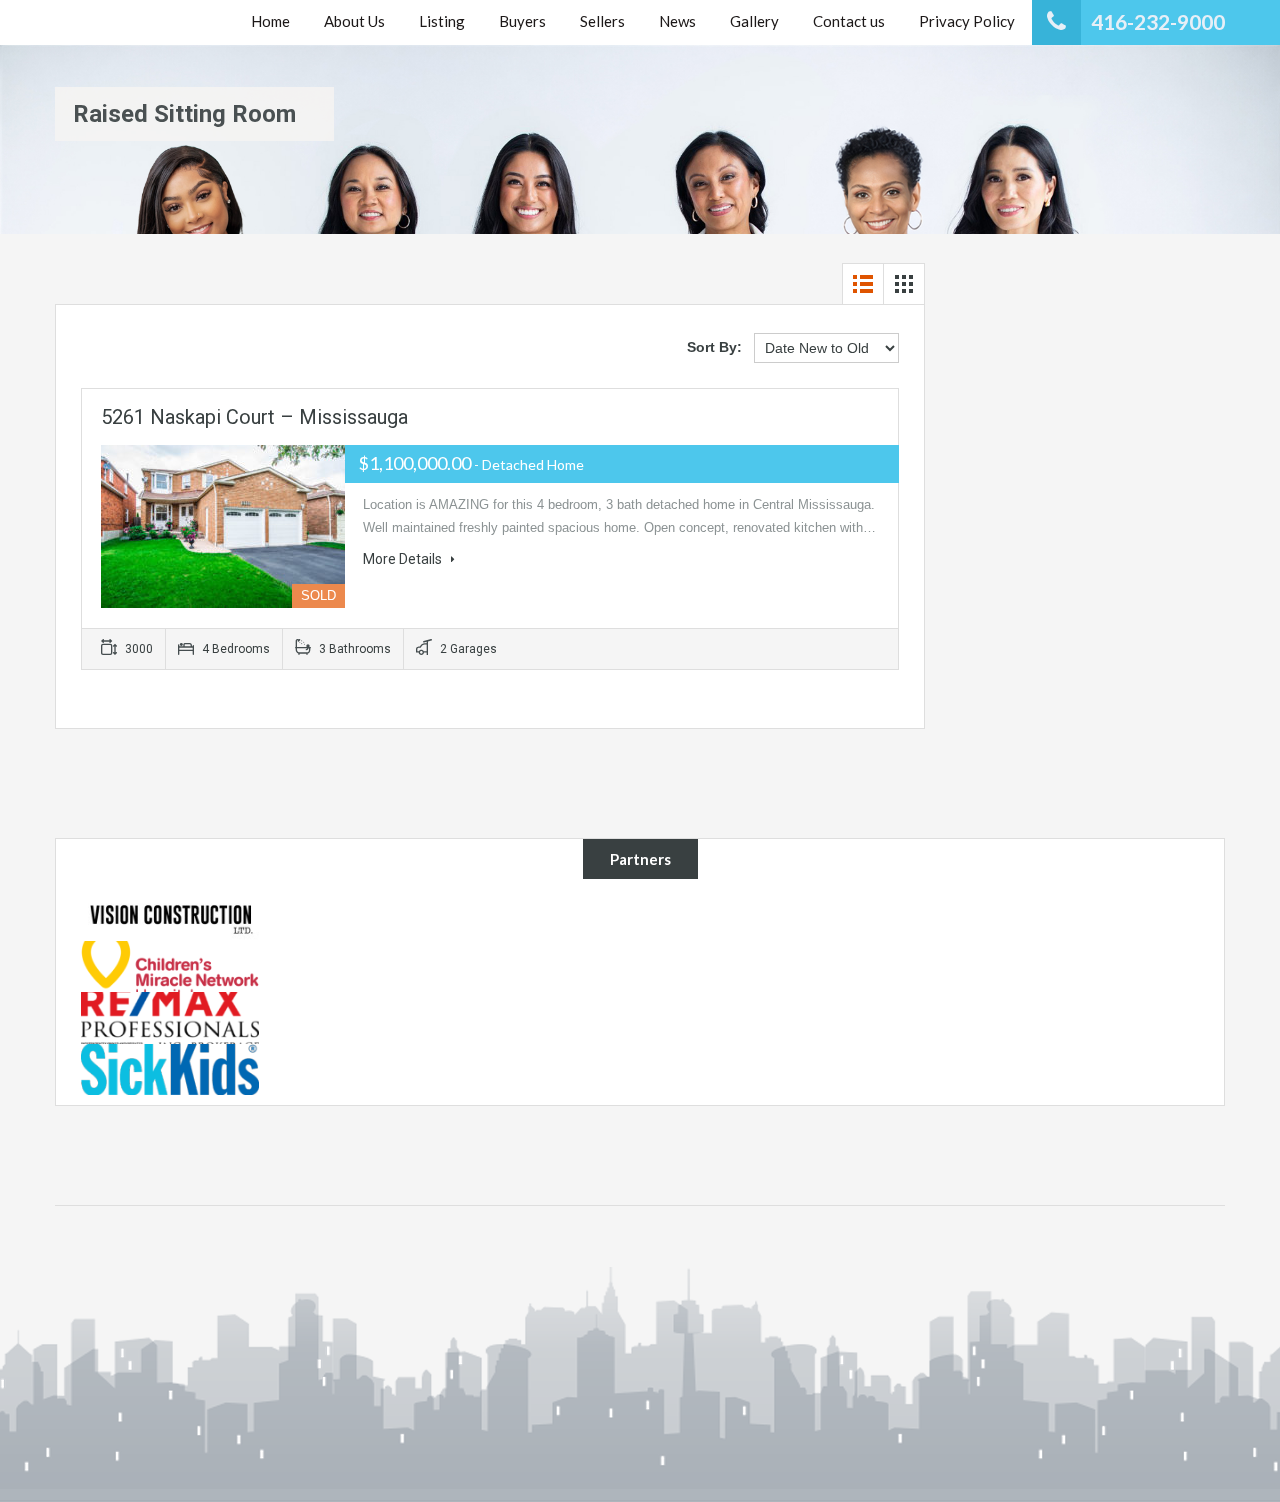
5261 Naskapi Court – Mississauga (254, 417)
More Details (404, 559)
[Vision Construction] (170, 914)
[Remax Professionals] (170, 1017)
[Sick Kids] (170, 1068)
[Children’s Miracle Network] (170, 965)
